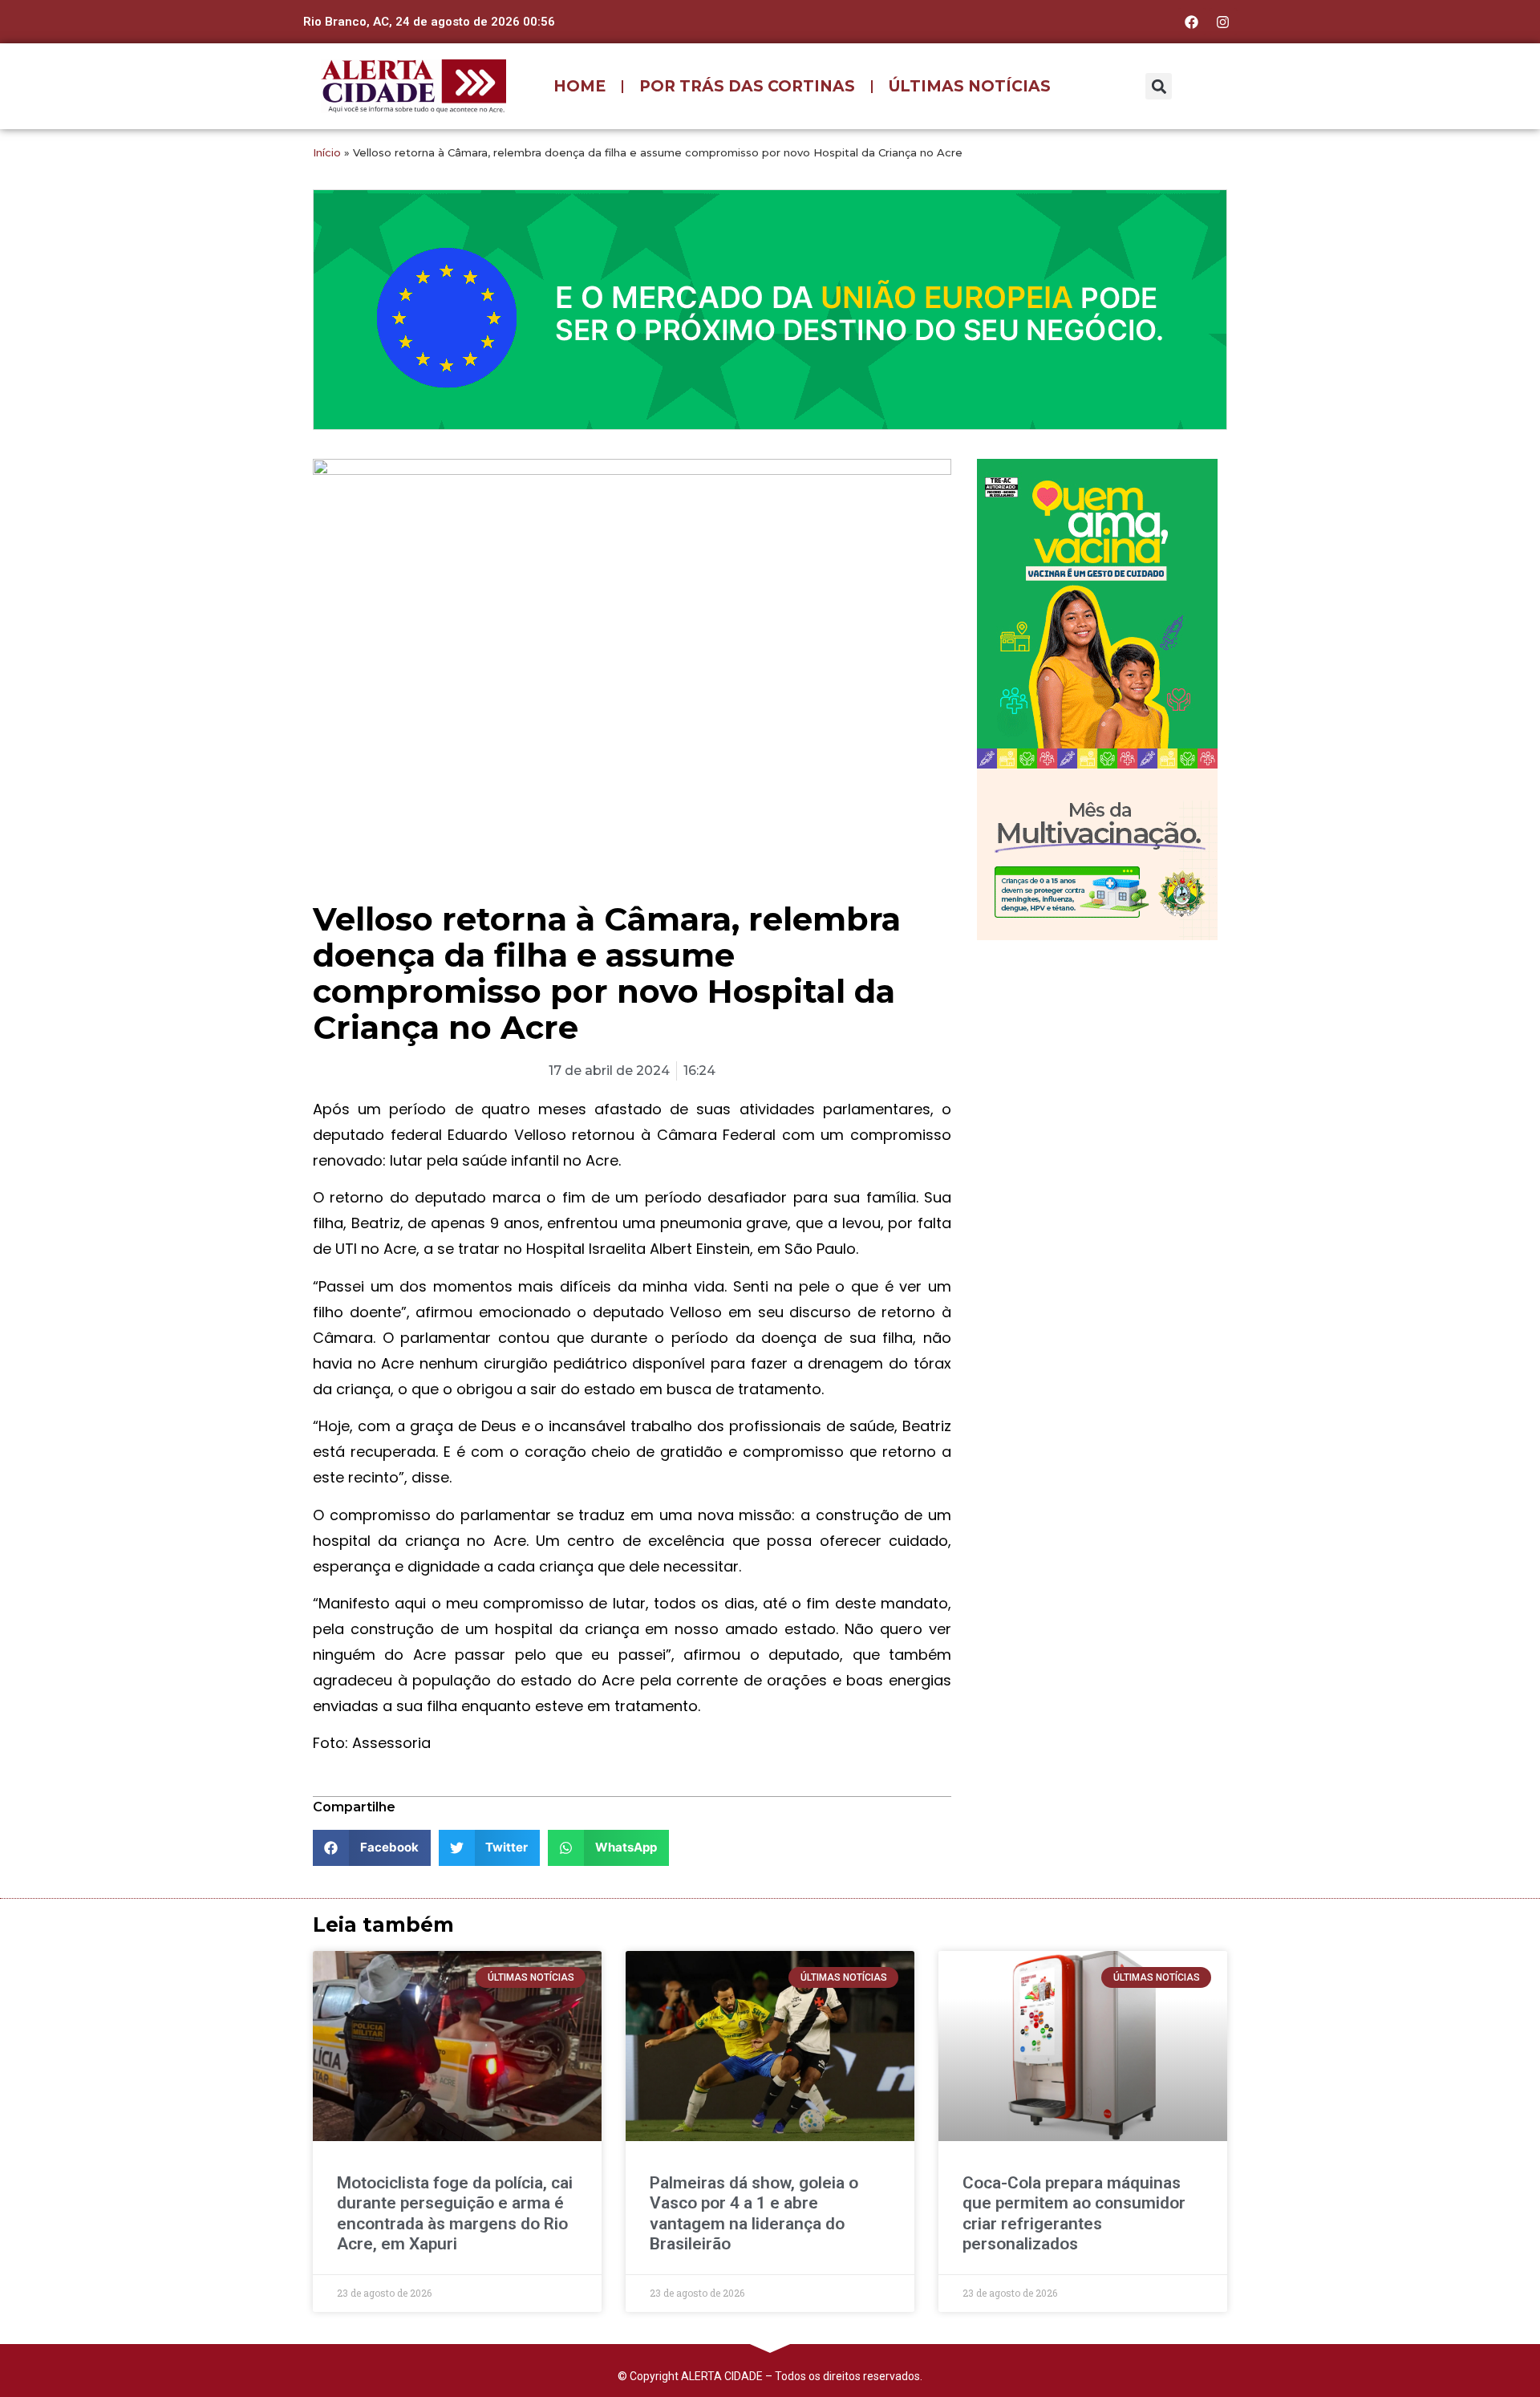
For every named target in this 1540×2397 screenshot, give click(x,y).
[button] (1159, 86)
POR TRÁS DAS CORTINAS (747, 86)
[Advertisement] (1097, 1057)
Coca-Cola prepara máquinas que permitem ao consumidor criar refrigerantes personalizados (1074, 2213)
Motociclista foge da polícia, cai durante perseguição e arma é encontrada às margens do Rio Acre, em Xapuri (455, 2213)
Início (327, 152)
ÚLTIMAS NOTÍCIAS (970, 86)
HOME (580, 86)
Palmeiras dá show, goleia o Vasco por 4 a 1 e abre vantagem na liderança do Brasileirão (754, 2213)
